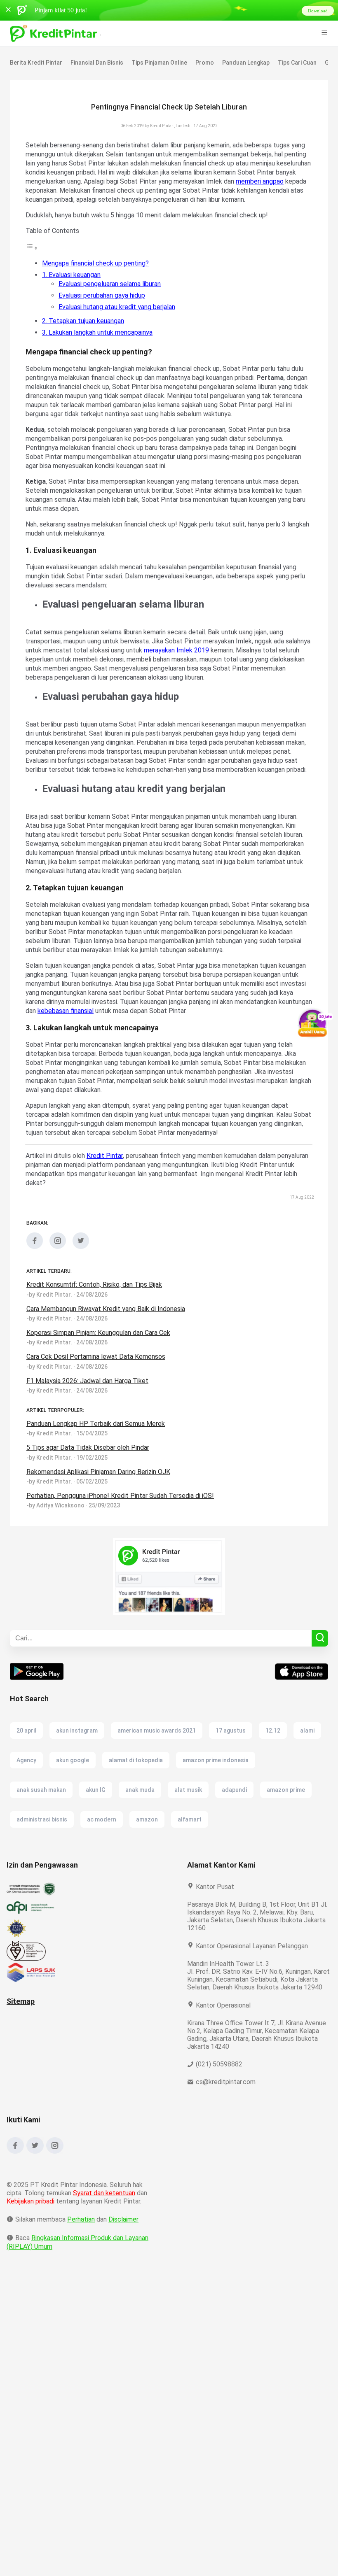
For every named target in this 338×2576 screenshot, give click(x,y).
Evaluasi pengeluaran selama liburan (112, 293)
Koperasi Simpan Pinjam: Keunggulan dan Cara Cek (102, 1360)
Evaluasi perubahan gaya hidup (104, 304)
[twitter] (81, 1274)
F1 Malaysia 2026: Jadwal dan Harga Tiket (89, 1408)
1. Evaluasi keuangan (73, 284)
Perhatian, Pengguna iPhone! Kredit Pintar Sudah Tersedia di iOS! (121, 1523)
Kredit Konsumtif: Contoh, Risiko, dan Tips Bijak (96, 1312)
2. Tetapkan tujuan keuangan (84, 330)
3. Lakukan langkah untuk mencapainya (100, 341)
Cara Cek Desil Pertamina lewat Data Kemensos (96, 1384)
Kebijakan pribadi (32, 2236)
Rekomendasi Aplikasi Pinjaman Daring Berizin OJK (102, 1499)
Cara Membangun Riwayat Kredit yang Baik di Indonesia (108, 1336)
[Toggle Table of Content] (32, 257)
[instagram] (58, 1274)
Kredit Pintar (105, 1183)
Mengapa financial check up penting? (96, 272)
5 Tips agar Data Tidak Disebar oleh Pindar (89, 1475)
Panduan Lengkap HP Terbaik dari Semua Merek (97, 1451)
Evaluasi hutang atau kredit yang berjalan (119, 316)
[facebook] (35, 1274)
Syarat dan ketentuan (104, 2228)
